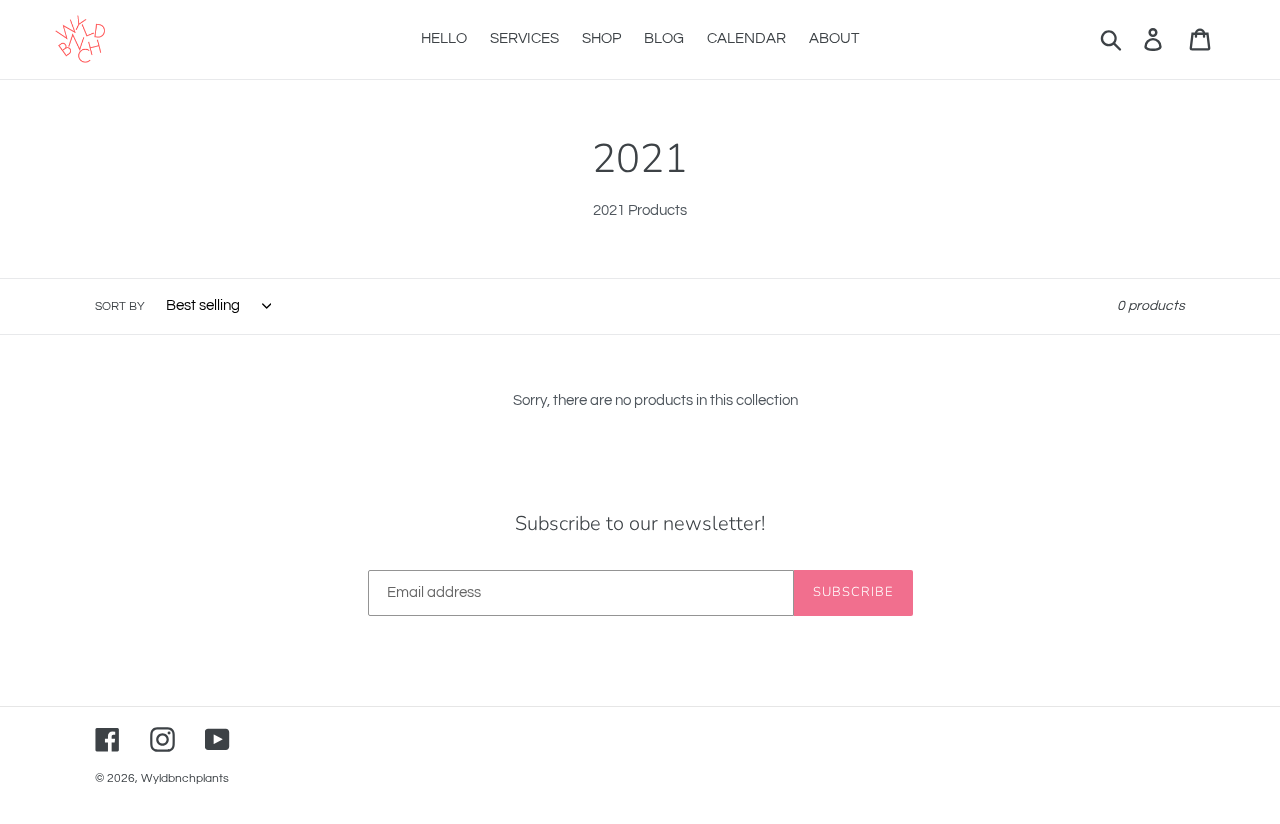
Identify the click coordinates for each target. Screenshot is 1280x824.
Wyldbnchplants (185, 778)
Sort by (120, 306)
